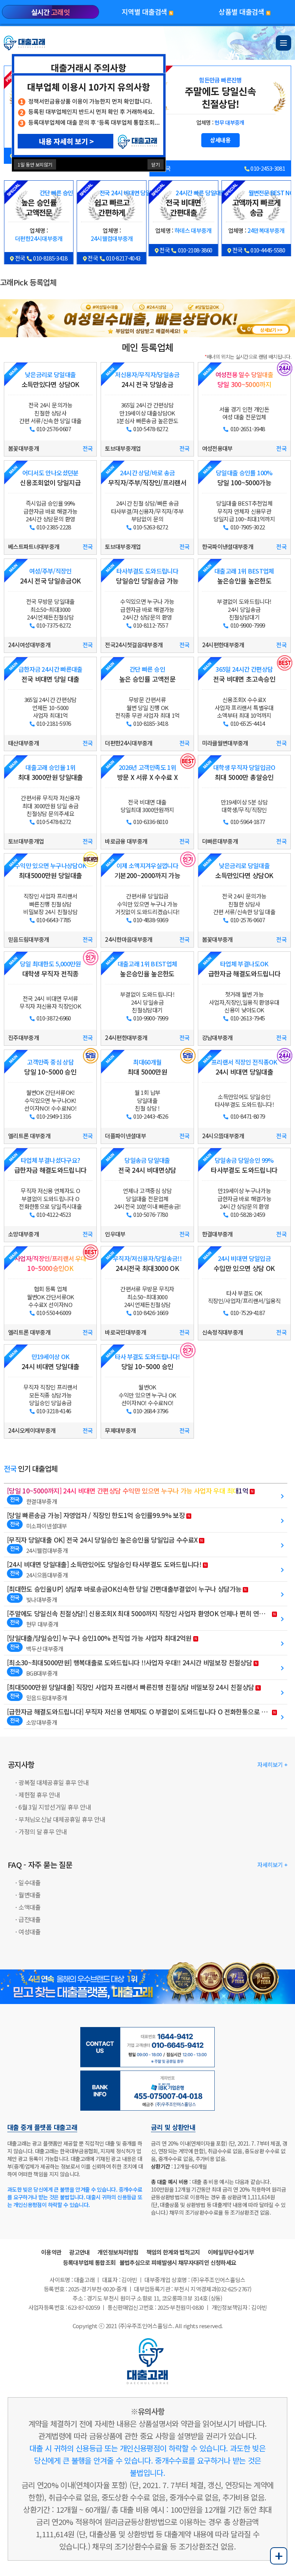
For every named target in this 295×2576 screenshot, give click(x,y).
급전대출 (29, 1919)
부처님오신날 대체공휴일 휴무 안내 (62, 1819)
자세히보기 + (272, 1764)
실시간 (51, 12)
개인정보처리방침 (118, 2252)
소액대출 (29, 1907)
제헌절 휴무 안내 (39, 1795)
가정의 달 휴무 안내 (42, 1831)
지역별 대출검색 (147, 12)
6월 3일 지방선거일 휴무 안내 (55, 1807)
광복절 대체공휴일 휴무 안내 (53, 1782)
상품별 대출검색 (244, 12)
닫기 (156, 164)
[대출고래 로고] (25, 42)
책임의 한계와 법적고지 (173, 2252)
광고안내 (79, 2252)
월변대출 (29, 1895)
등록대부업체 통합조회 (89, 2262)
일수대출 (29, 1882)
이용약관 (51, 2252)
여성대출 (29, 1932)
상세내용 (220, 128)
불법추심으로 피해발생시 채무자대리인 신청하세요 (178, 2262)
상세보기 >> (271, 330)
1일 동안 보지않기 (35, 164)
